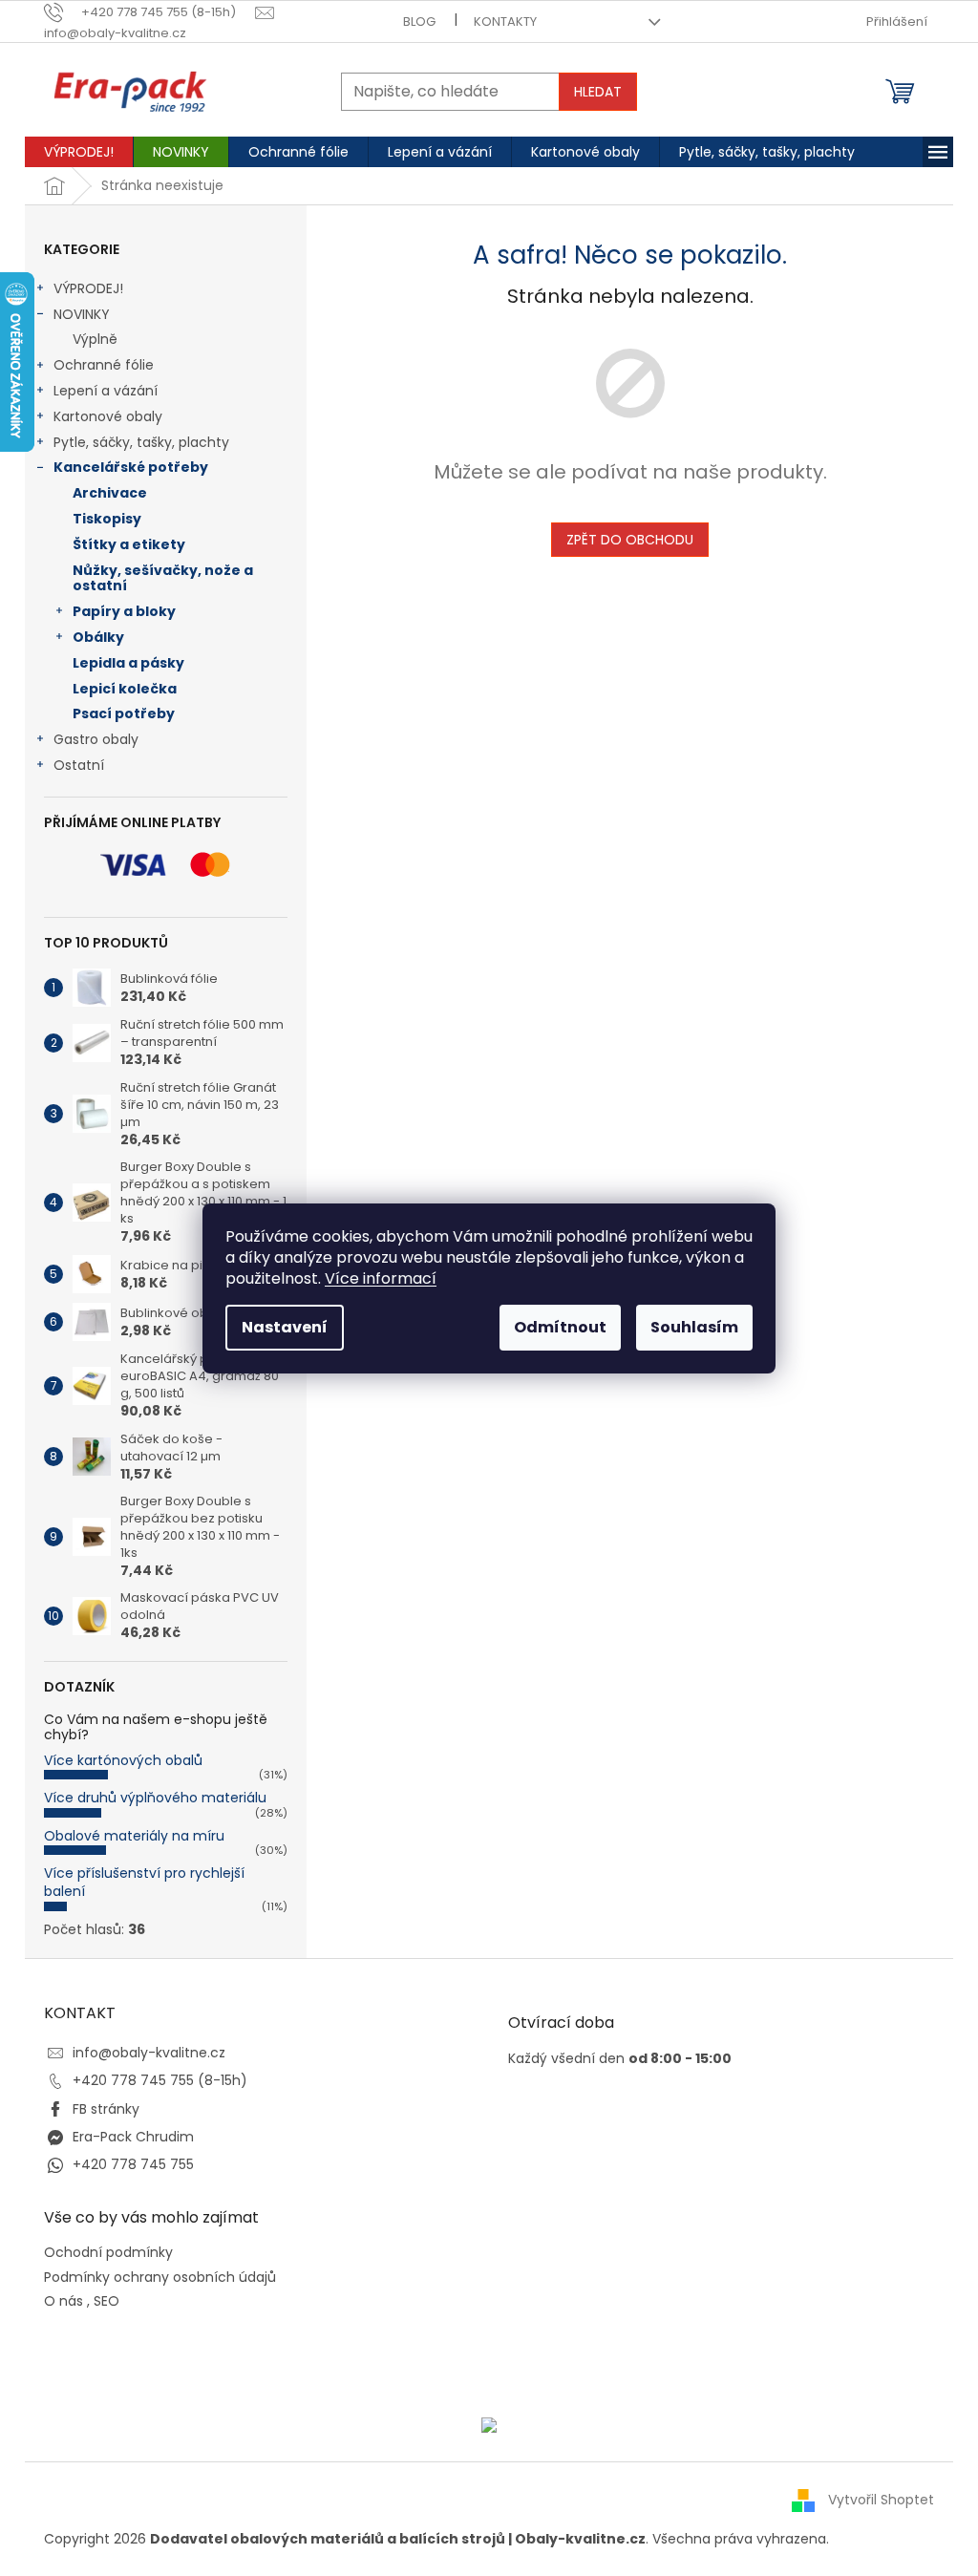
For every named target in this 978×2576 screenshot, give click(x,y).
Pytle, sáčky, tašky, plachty (141, 442)
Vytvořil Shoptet (881, 2500)
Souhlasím (694, 1327)
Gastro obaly (96, 739)
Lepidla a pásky (128, 663)
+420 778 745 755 (133, 2164)
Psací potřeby (124, 713)
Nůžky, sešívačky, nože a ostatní (163, 578)
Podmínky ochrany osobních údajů (160, 2278)
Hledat (598, 92)
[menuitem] (79, 152)
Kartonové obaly (108, 416)
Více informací (381, 1278)
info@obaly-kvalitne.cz (149, 2053)
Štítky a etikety (129, 544)
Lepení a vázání (106, 391)
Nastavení (285, 1327)
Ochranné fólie (104, 365)
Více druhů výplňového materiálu (155, 1798)
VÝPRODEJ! (88, 288)
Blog (419, 21)
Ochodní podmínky (108, 2253)
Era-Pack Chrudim (133, 2137)
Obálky (98, 637)
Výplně (95, 339)
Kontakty (505, 21)
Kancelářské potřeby (131, 467)
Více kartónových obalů (123, 1760)
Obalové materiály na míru (134, 1836)
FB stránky (106, 2109)
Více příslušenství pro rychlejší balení (144, 1882)
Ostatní (79, 765)
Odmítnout (560, 1327)
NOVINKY (82, 314)
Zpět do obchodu (630, 540)
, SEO (103, 2301)
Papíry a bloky (124, 611)
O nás (64, 2301)
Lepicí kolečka (125, 689)
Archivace (110, 493)
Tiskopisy (107, 519)
